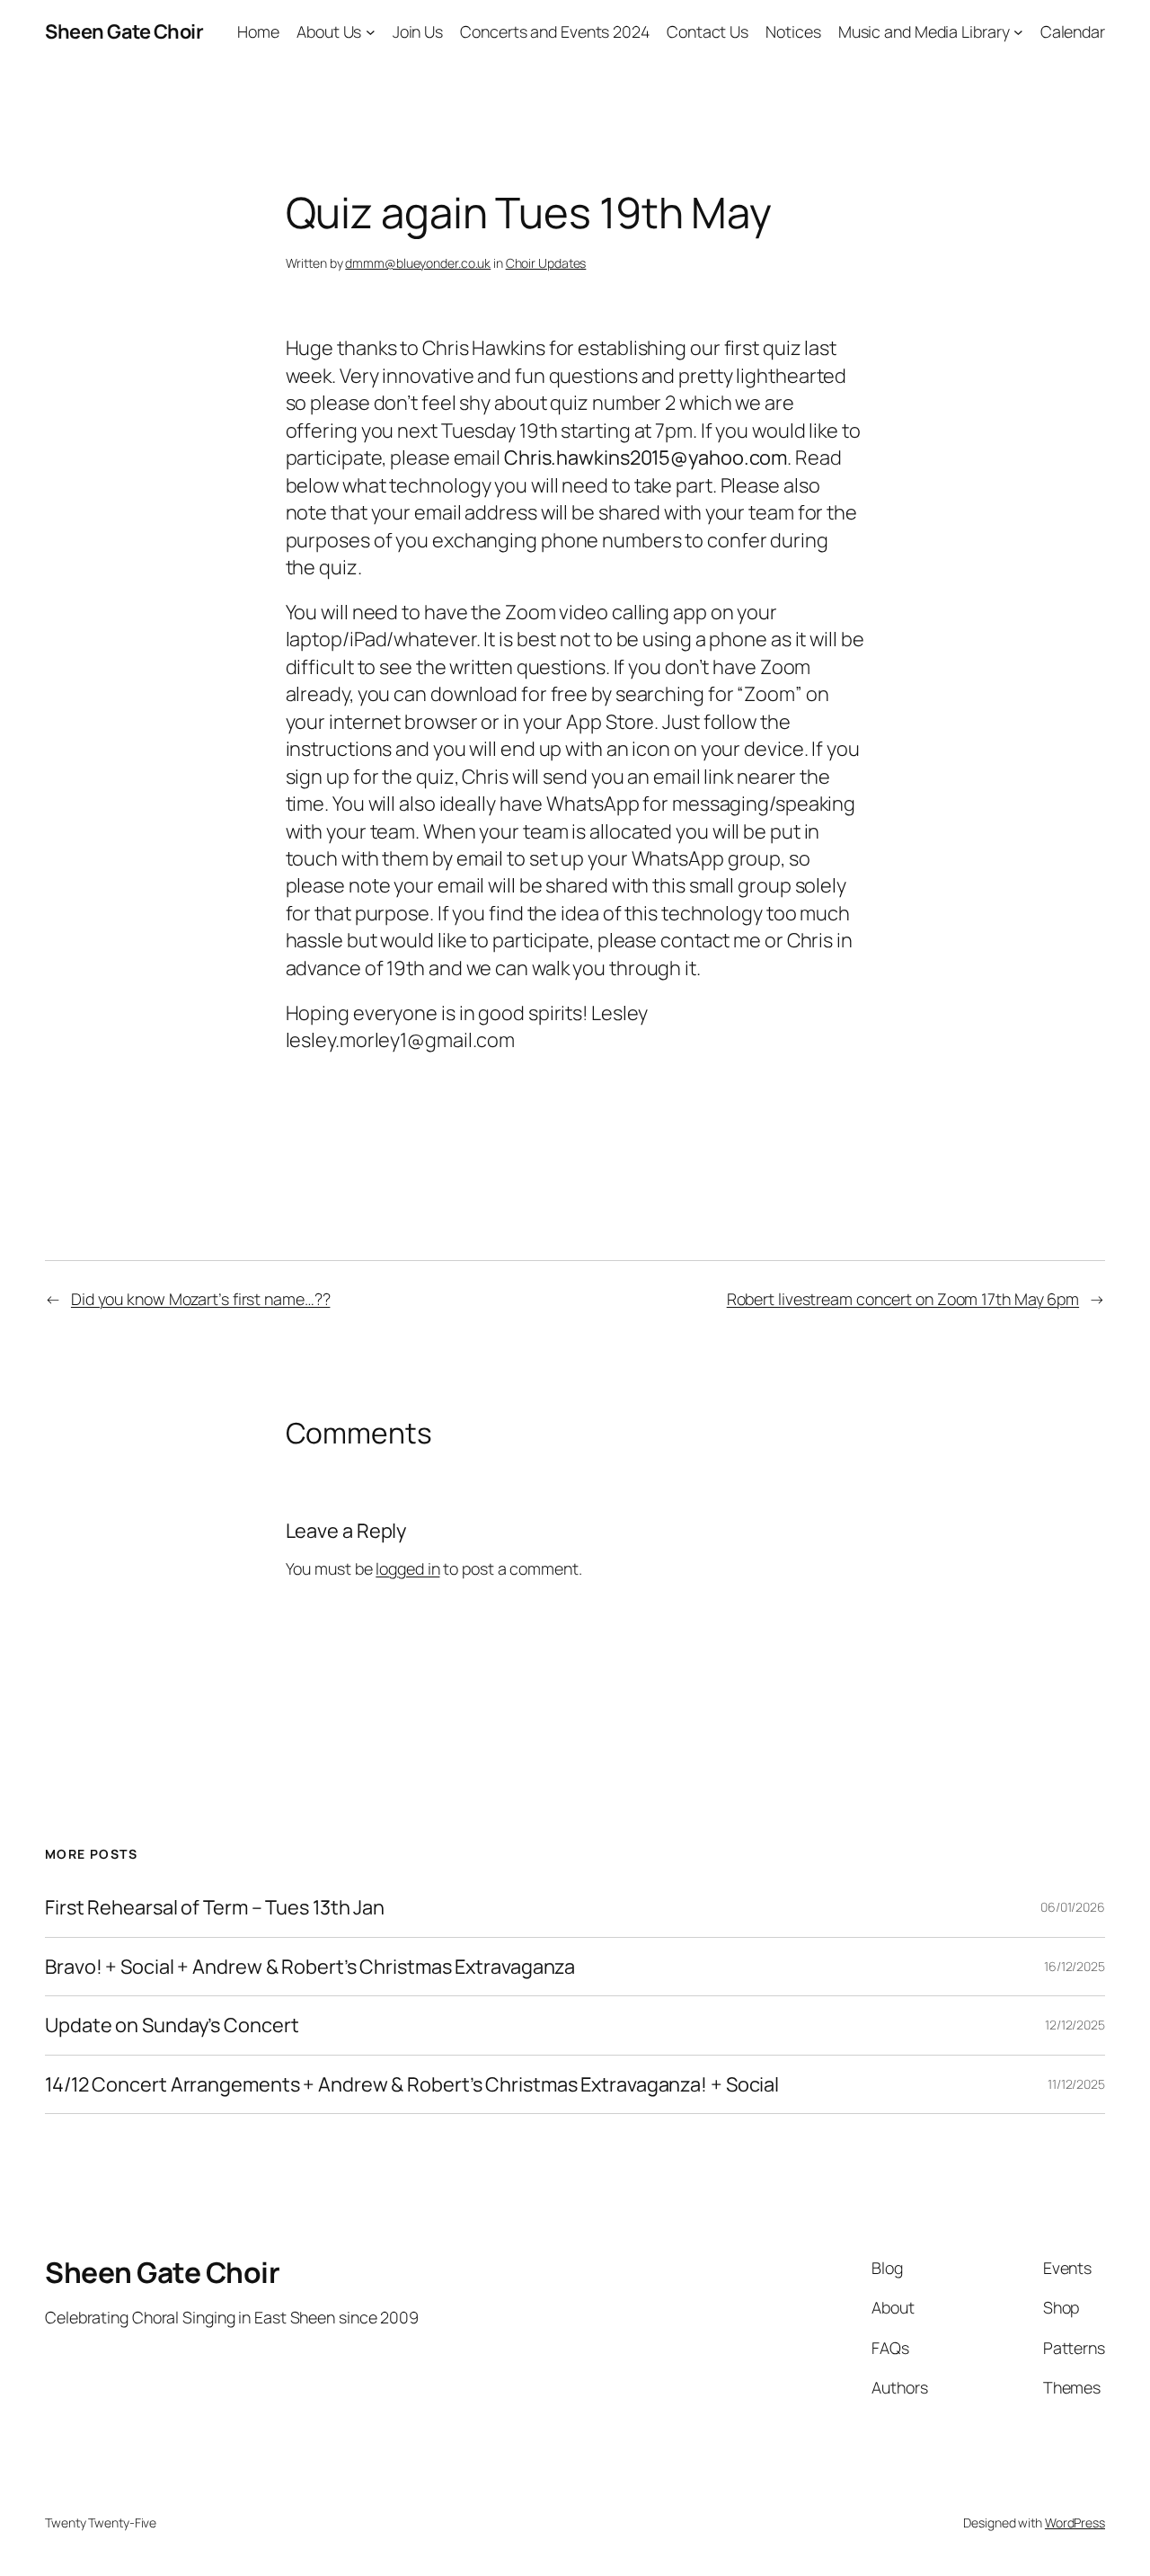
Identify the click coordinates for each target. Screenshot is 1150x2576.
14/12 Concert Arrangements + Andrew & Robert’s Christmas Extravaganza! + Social (412, 2084)
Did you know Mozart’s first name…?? (201, 1299)
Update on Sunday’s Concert (172, 2025)
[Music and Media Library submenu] (1018, 32)
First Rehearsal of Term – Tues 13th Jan (215, 1907)
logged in (407, 1568)
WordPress (1075, 2523)
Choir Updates (546, 263)
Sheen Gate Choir (124, 31)
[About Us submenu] (371, 32)
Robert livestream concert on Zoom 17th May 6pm (903, 1299)
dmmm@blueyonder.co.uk (418, 263)
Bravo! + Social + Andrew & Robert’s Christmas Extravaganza (310, 1967)
